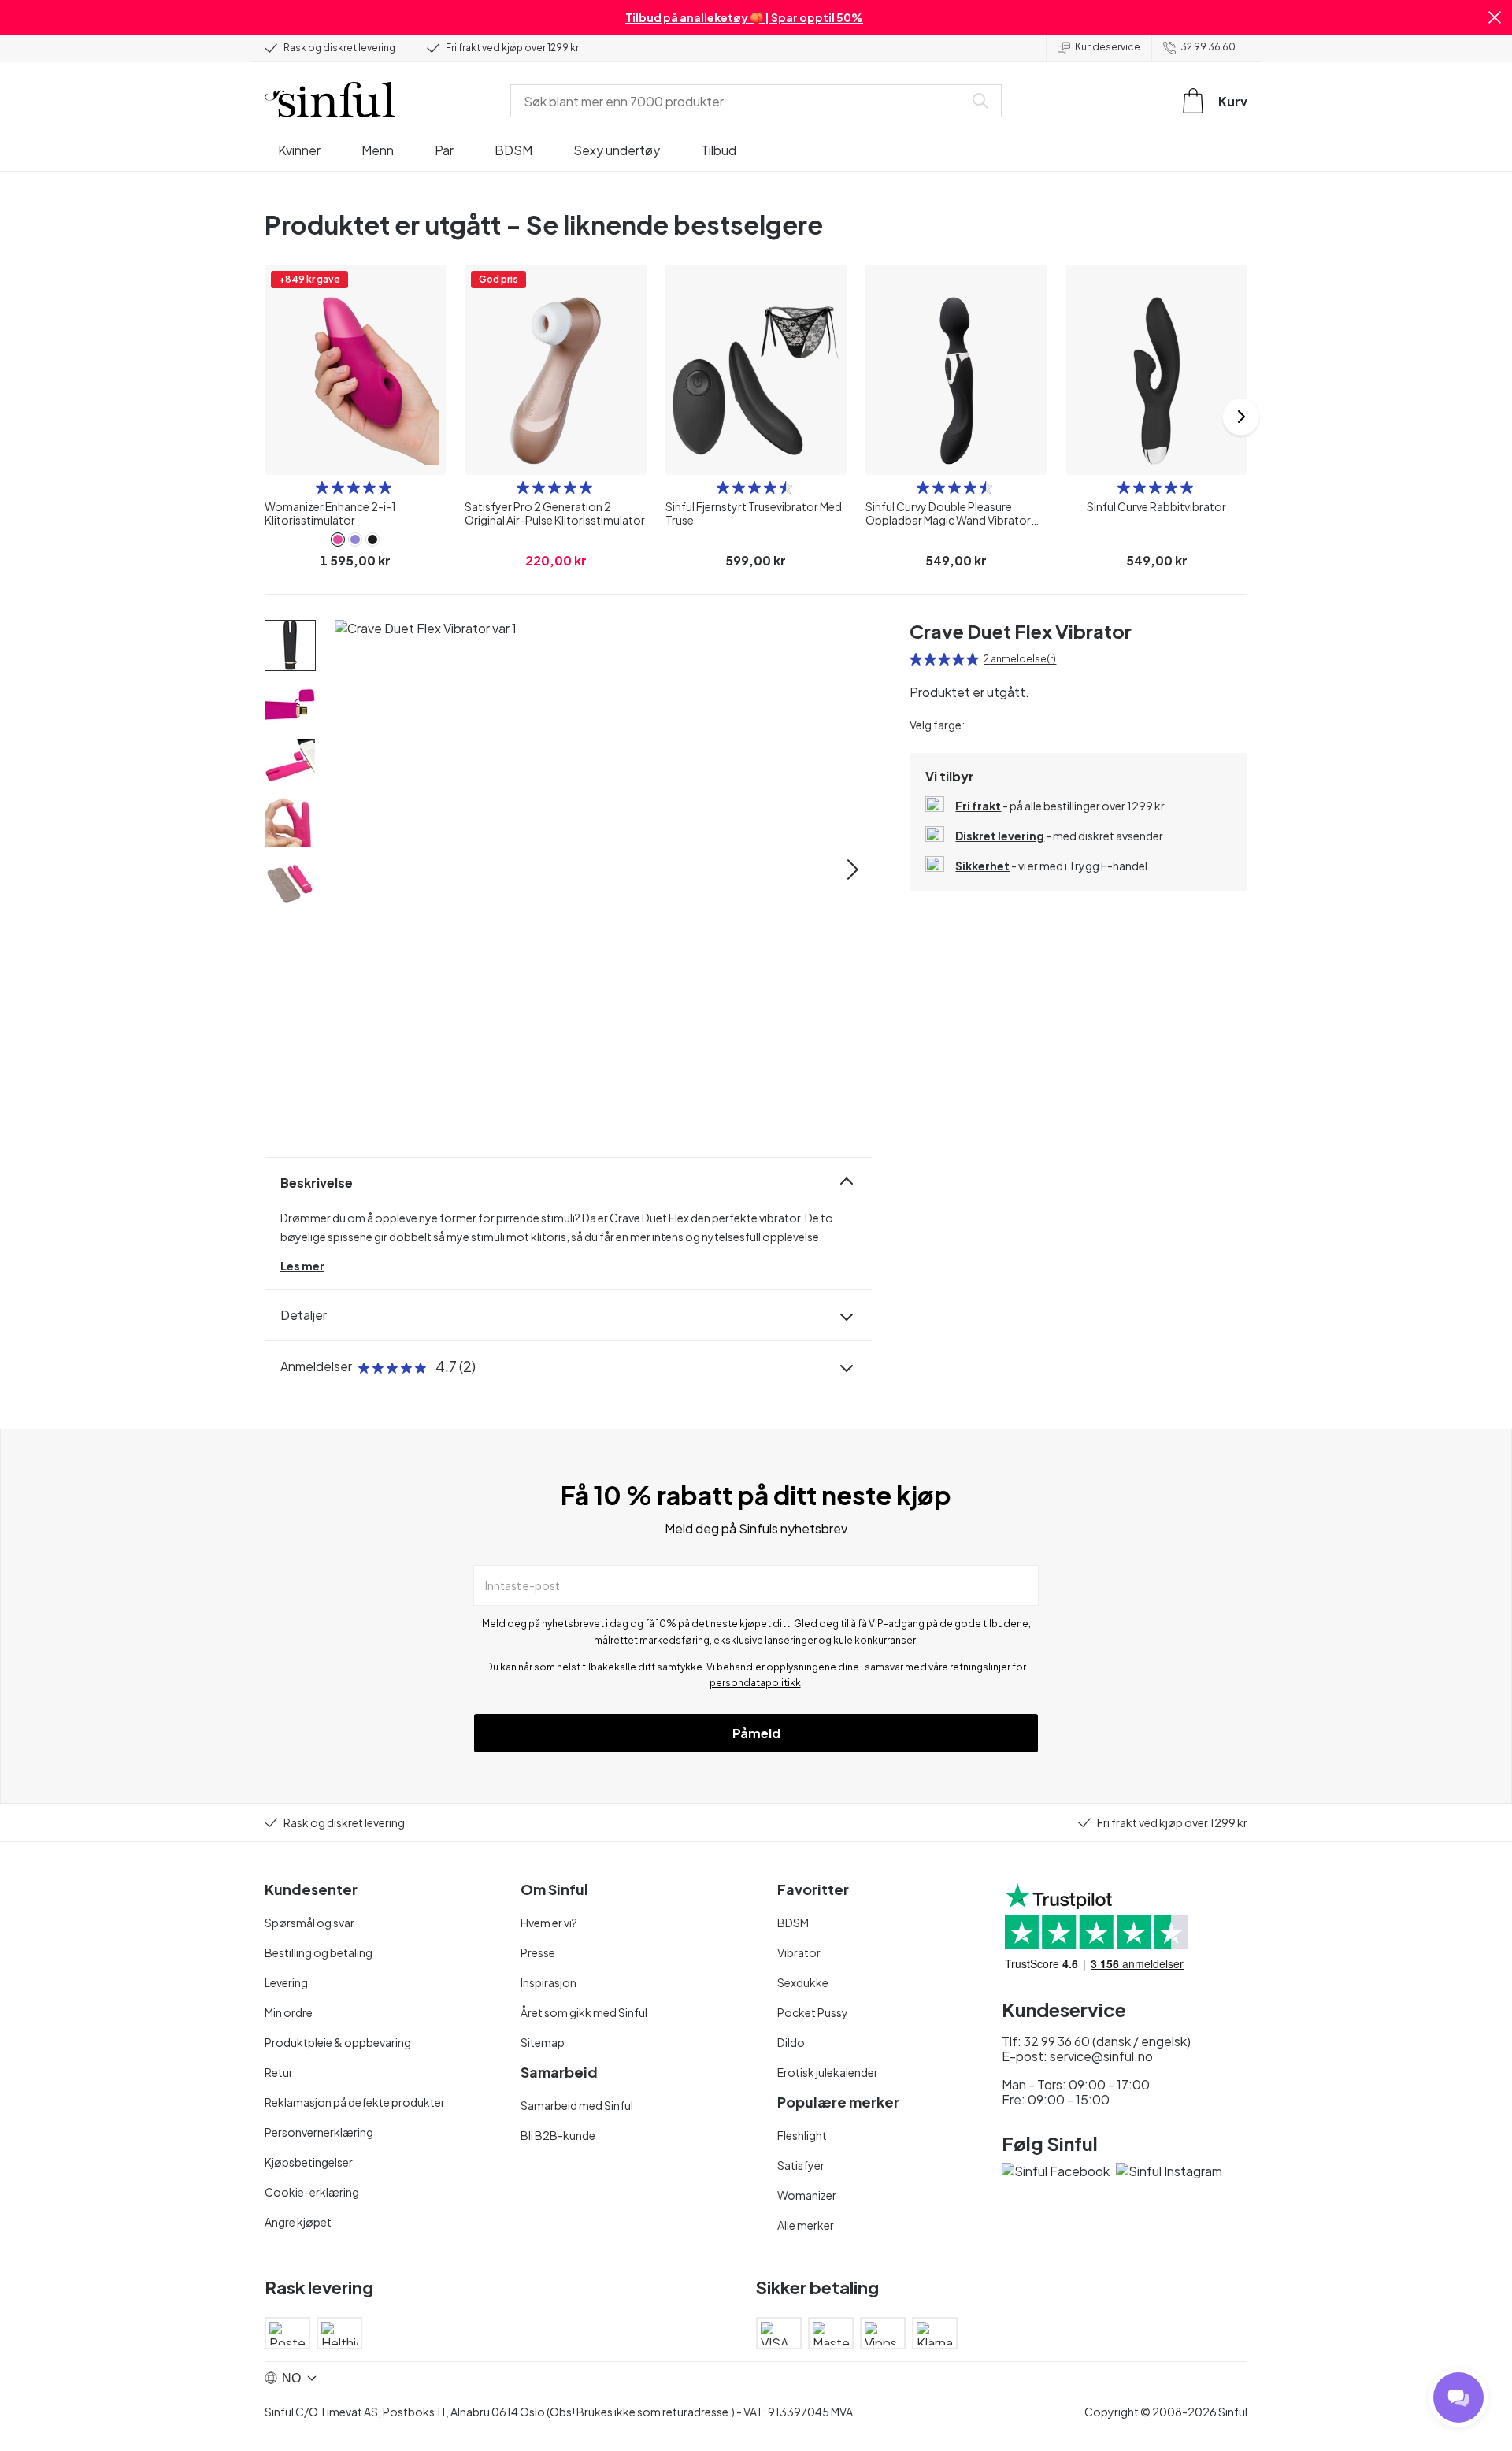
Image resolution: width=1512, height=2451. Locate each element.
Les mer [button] (302, 1266)
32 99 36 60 (1208, 47)
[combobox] (740, 101)
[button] (1495, 17)
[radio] (322, 488)
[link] (338, 540)
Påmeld (756, 1733)
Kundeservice (1108, 47)
